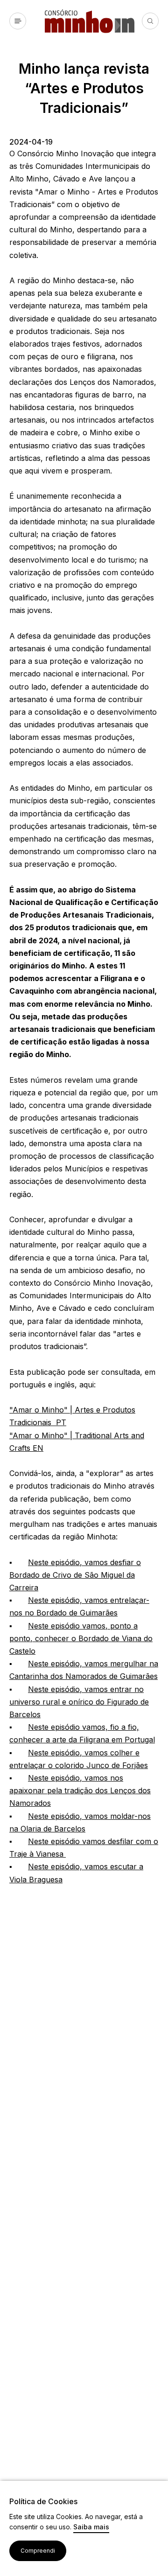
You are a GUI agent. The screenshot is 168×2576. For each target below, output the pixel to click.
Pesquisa (150, 21)
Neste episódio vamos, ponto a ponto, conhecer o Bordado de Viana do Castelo (81, 1638)
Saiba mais (91, 2527)
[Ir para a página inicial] (93, 21)
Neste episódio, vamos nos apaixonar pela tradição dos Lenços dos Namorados (80, 1790)
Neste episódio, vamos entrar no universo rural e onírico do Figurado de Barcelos (79, 1702)
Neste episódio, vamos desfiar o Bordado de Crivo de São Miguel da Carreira (75, 1575)
